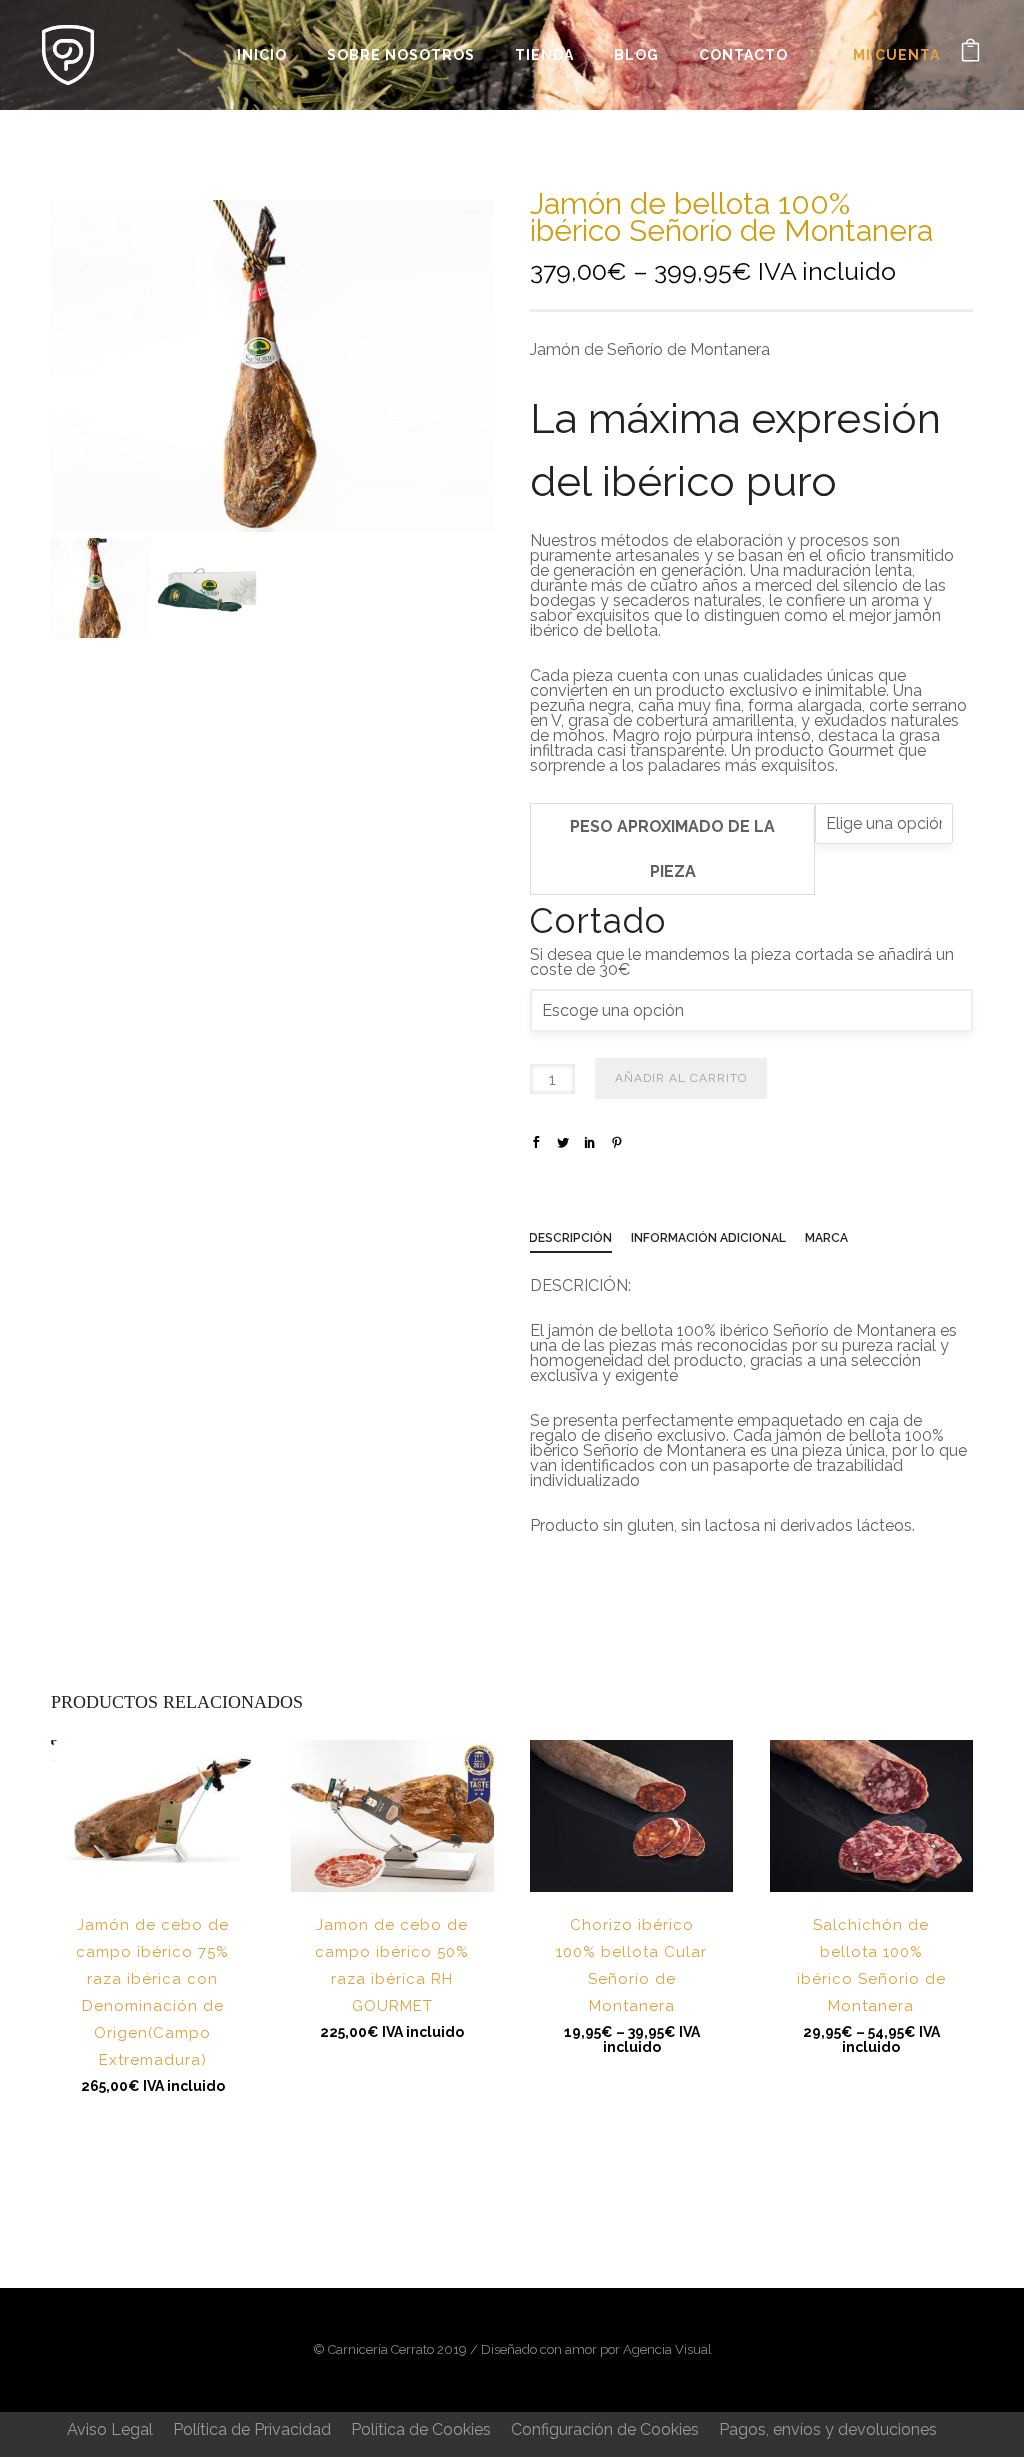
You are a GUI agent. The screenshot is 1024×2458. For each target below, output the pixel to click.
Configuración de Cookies (605, 2429)
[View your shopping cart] (970, 54)
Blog (636, 55)
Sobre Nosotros (401, 55)
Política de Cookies (421, 2429)
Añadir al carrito (681, 1078)
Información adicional (708, 1238)
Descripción (570, 1238)
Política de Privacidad (252, 2429)
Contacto (743, 55)
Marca (826, 1238)
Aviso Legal (110, 2429)
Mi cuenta (896, 55)
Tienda (544, 55)
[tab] (580, 1242)
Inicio (262, 55)
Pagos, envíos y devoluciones (828, 2429)
